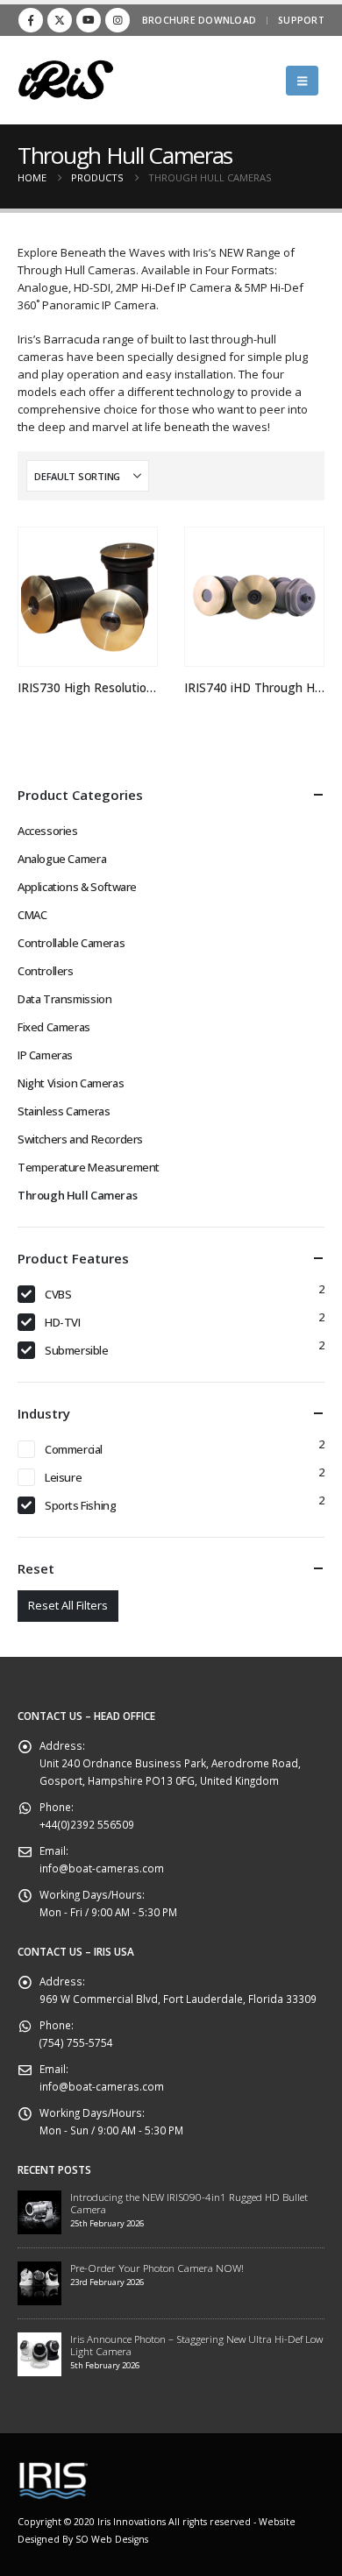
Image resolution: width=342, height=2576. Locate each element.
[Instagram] (118, 20)
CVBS (58, 1294)
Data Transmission (64, 999)
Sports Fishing (81, 1505)
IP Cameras (45, 1055)
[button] (302, 81)
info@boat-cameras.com (102, 1868)
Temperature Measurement (89, 1167)
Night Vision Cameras (71, 1083)
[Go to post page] (39, 2211)
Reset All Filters (68, 1605)
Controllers (46, 971)
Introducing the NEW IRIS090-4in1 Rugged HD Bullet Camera (189, 2203)
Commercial (74, 1449)
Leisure (63, 1477)
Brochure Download (199, 20)
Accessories (48, 831)
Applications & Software (77, 887)
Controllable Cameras (71, 943)
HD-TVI (63, 1322)
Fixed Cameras (54, 1027)
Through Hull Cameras (77, 1195)
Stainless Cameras (64, 1111)
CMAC (32, 915)
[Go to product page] (87, 597)
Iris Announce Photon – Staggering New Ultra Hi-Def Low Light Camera (196, 2345)
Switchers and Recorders (80, 1139)
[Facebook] (31, 20)
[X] (60, 20)
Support (301, 20)
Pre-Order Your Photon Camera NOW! (157, 2268)
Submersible (77, 1350)
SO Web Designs (112, 2539)
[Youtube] (89, 20)
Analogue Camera (62, 859)
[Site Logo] (66, 80)
